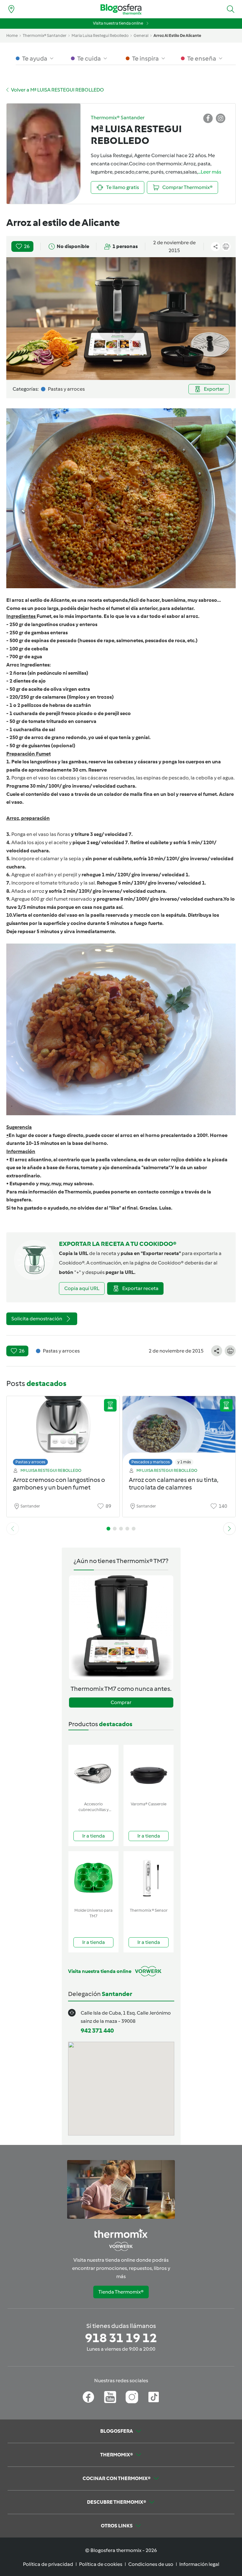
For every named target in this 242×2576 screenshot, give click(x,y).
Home (12, 36)
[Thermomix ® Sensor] (149, 1878)
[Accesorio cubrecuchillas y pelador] (93, 1772)
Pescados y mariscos (151, 1462)
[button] (231, 9)
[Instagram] (132, 2397)
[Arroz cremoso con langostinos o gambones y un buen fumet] (63, 1429)
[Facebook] (88, 2397)
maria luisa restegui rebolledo (100, 36)
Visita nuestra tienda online (118, 23)
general (141, 36)
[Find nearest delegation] (11, 9)
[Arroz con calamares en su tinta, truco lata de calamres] (179, 1429)
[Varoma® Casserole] (149, 1772)
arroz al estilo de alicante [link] (177, 36)
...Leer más (210, 172)
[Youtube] (110, 2397)
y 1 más (184, 1462)
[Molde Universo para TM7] (93, 1878)
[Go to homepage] (121, 9)
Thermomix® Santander (45, 36)
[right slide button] (229, 1529)
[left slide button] (13, 1529)
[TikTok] (154, 2397)
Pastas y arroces (30, 1462)
